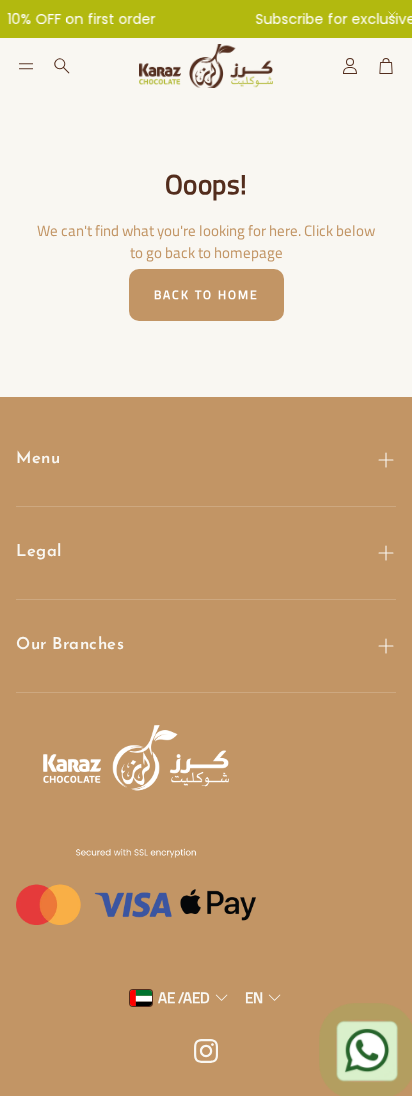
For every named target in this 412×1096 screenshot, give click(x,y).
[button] (26, 66)
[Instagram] (206, 1051)
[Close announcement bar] (392, 15)
